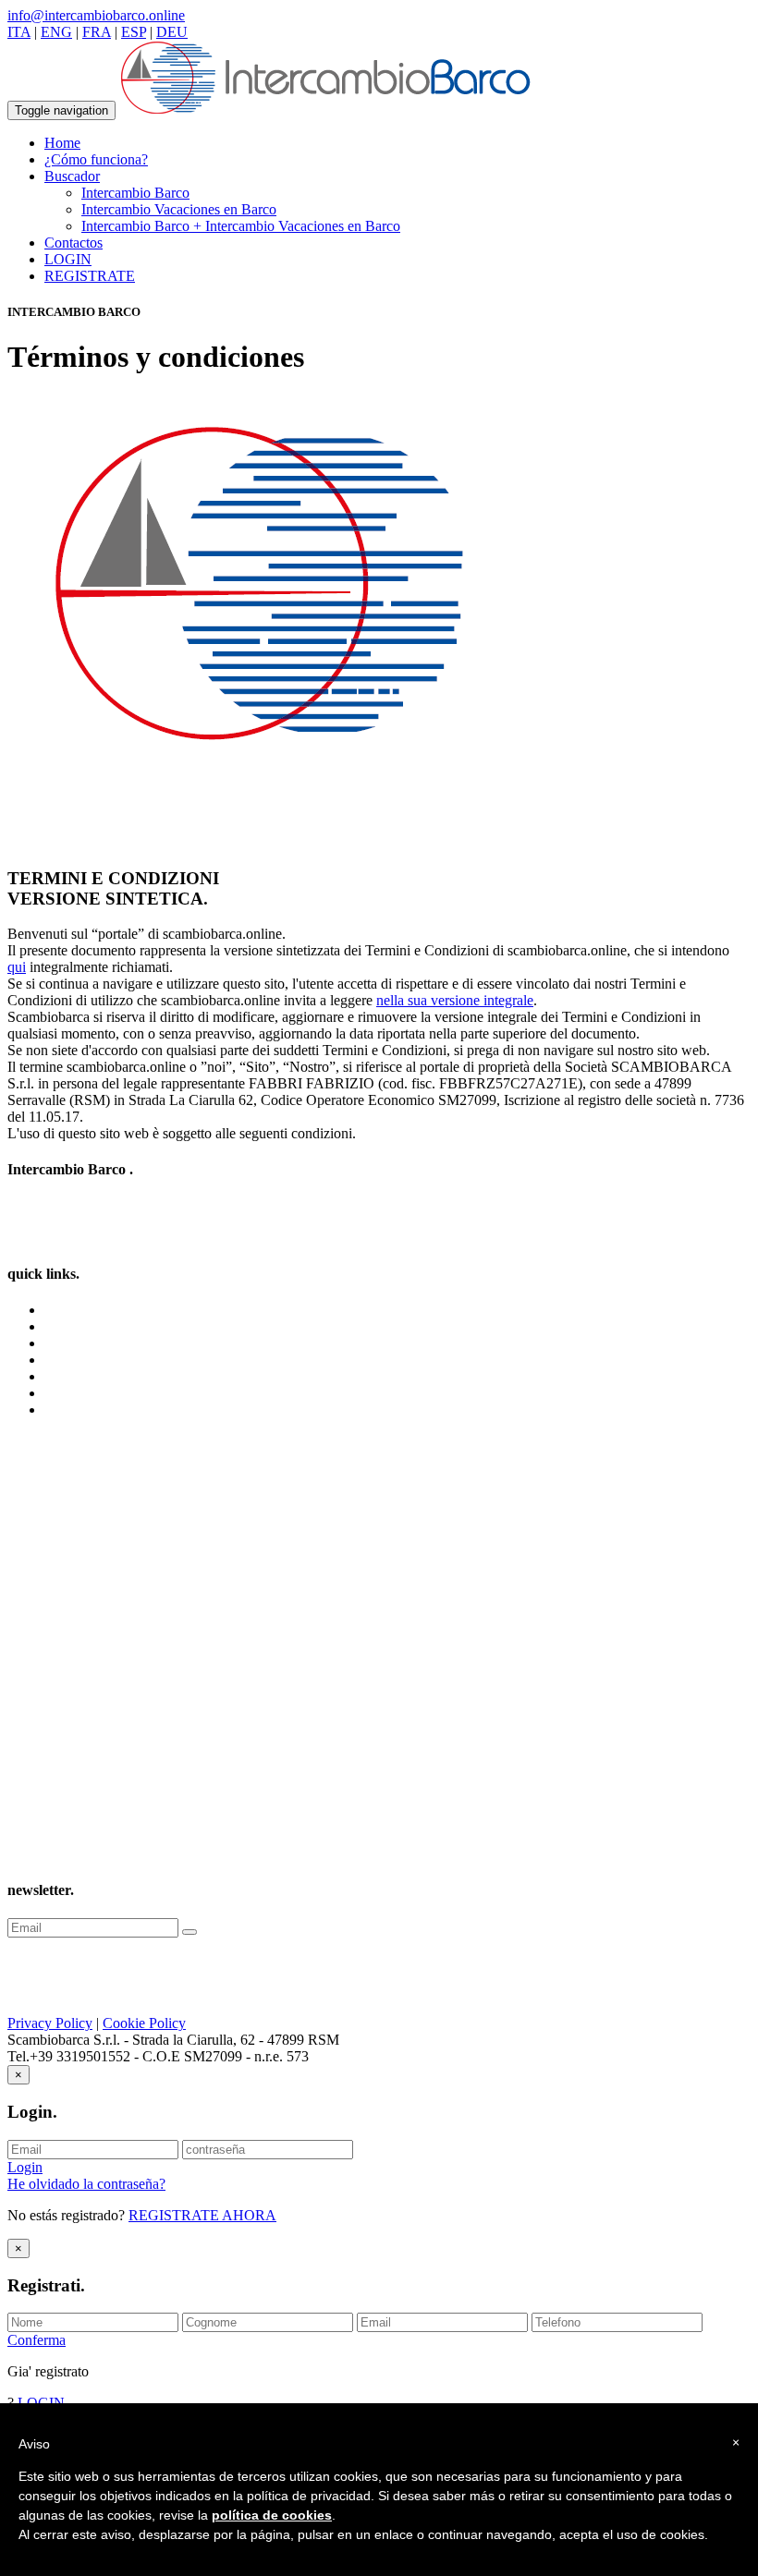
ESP (134, 32)
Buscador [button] (72, 176)
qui (17, 967)
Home (62, 143)
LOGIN (68, 259)
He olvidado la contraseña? (86, 2184)
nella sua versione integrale (455, 1000)
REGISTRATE (90, 276)
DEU (172, 32)
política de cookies (272, 2515)
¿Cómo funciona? (96, 159)
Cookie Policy (144, 2023)
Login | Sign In (88, 1410)
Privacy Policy (50, 2023)
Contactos (73, 243)
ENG (56, 32)
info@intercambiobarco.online (96, 15)
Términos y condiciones (114, 1360)
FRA (97, 32)
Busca (62, 1343)
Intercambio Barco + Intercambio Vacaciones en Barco (241, 226)
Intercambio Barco (135, 193)
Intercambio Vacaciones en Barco (179, 209)
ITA (19, 32)
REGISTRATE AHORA (202, 2215)
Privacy (67, 1376)
